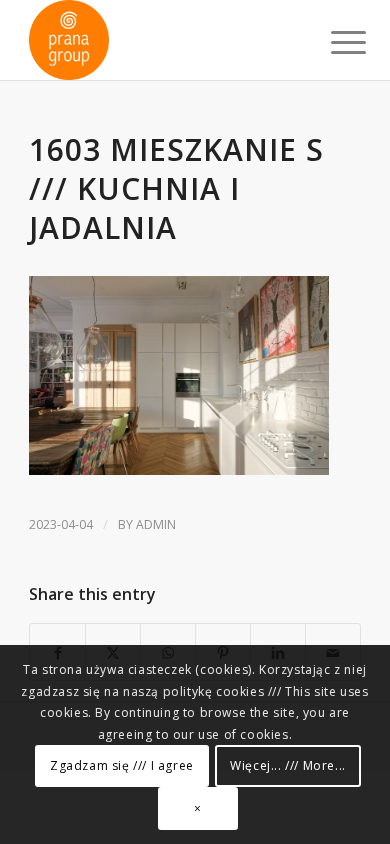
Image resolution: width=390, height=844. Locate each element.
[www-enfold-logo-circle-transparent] (161, 40)
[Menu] (333, 42)
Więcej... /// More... (288, 765)
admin (156, 524)
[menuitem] (333, 42)
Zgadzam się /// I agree (122, 765)
